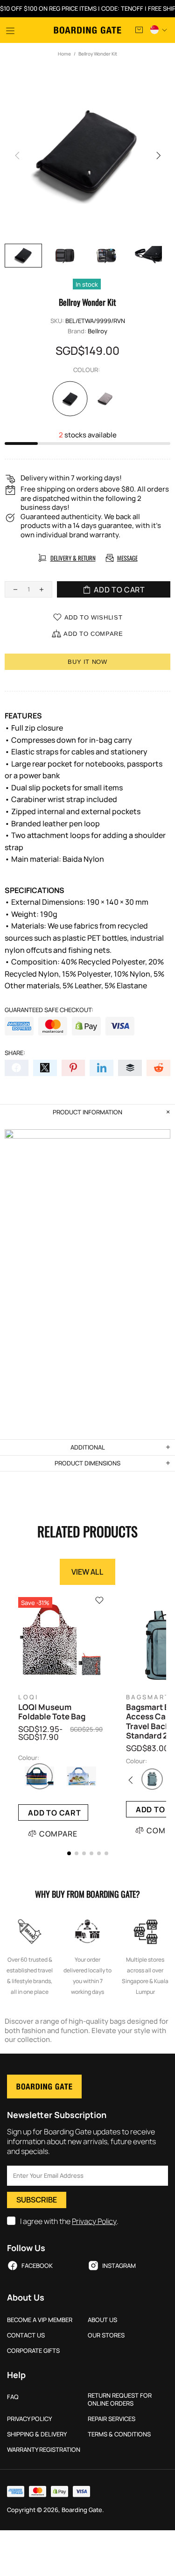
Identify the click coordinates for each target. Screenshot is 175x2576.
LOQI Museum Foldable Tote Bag (52, 1712)
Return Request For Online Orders (120, 2400)
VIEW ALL (87, 1572)
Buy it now (87, 662)
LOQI (28, 1697)
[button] (69, 1853)
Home (64, 54)
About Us (102, 2320)
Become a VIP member (40, 2320)
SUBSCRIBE (37, 2200)
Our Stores (106, 2335)
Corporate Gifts (33, 2351)
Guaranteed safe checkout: (49, 1010)
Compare (58, 1834)
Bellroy (98, 331)
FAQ (13, 2397)
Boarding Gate (87, 30)
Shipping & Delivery (37, 2434)
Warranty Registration (44, 2450)
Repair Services (112, 2419)
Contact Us (26, 2335)
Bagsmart (148, 1697)
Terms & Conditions (119, 2434)
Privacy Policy (94, 2221)
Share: (15, 1053)
